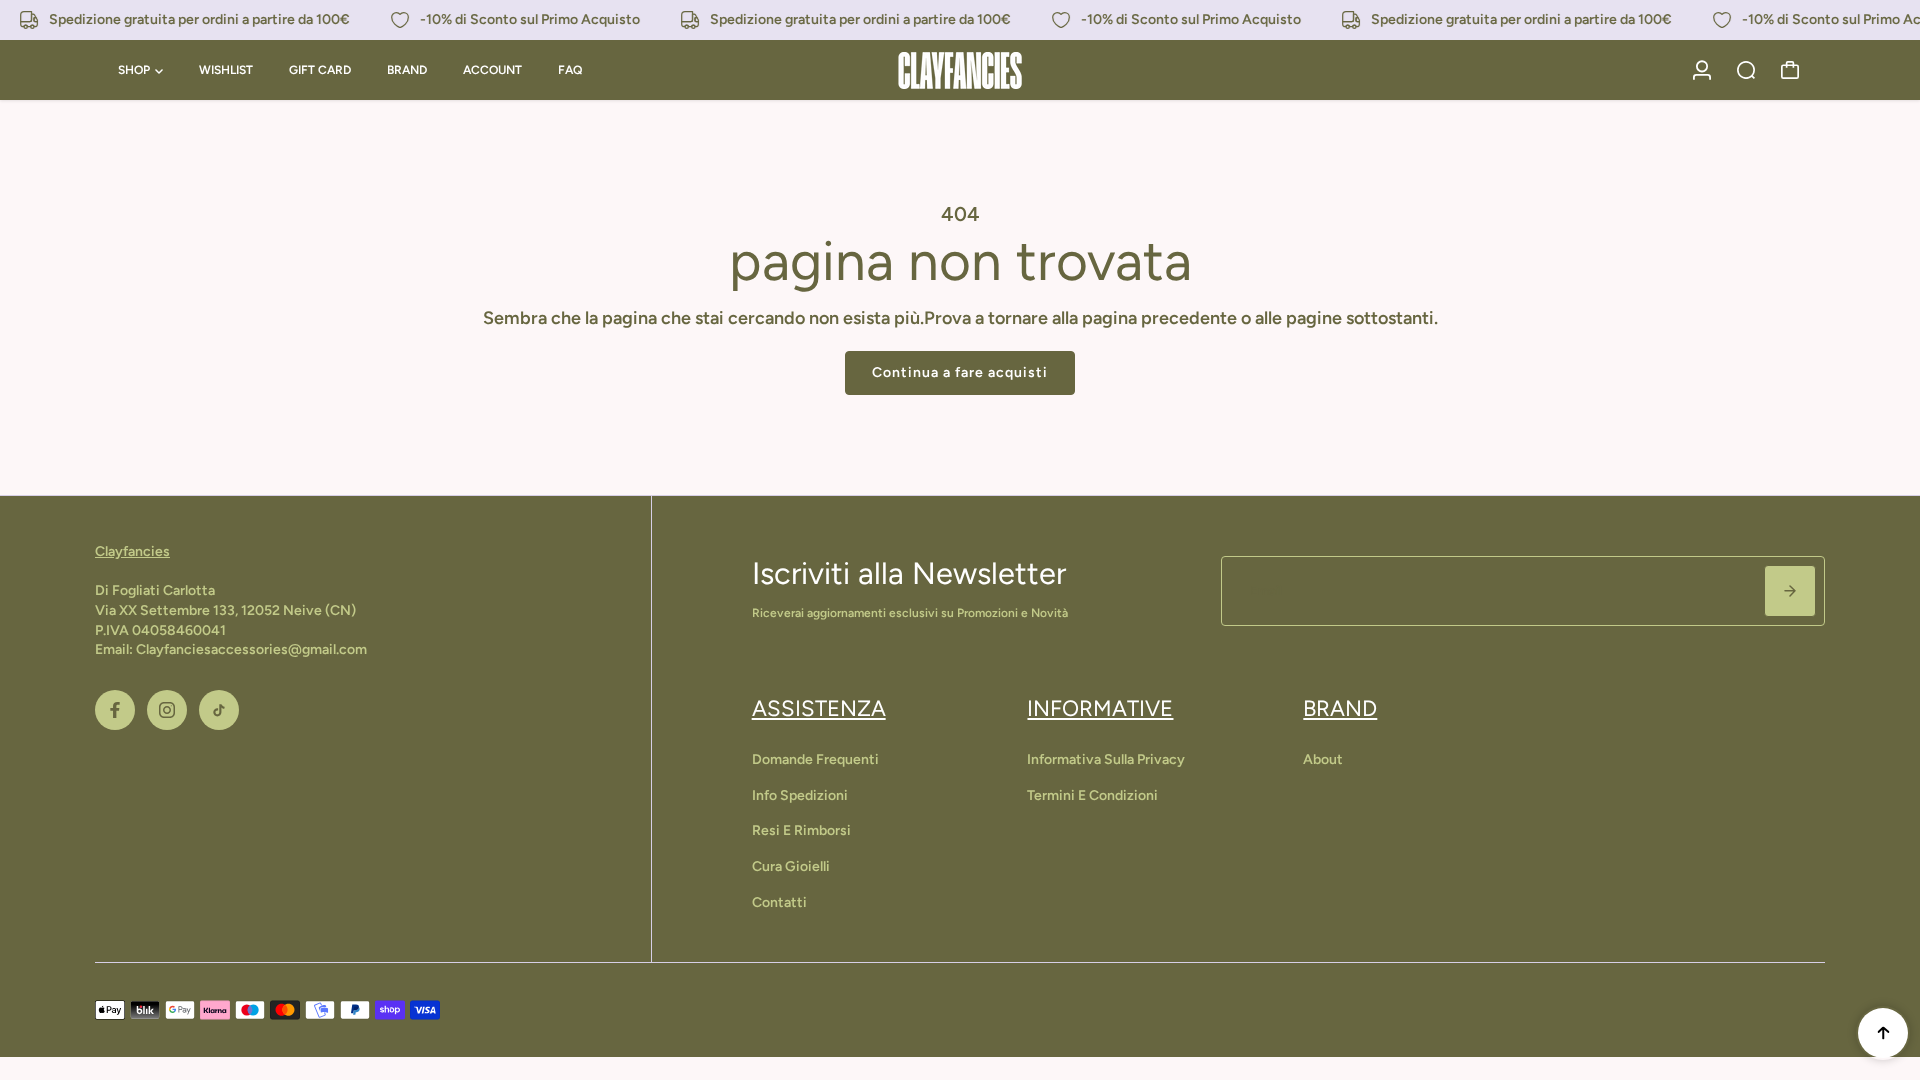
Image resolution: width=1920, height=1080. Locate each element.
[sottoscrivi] (1790, 591)
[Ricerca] (1746, 70)
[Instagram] (167, 710)
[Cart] (1790, 70)
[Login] (1702, 70)
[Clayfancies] (960, 70)
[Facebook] (115, 710)
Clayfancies (132, 551)
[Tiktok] (219, 710)
